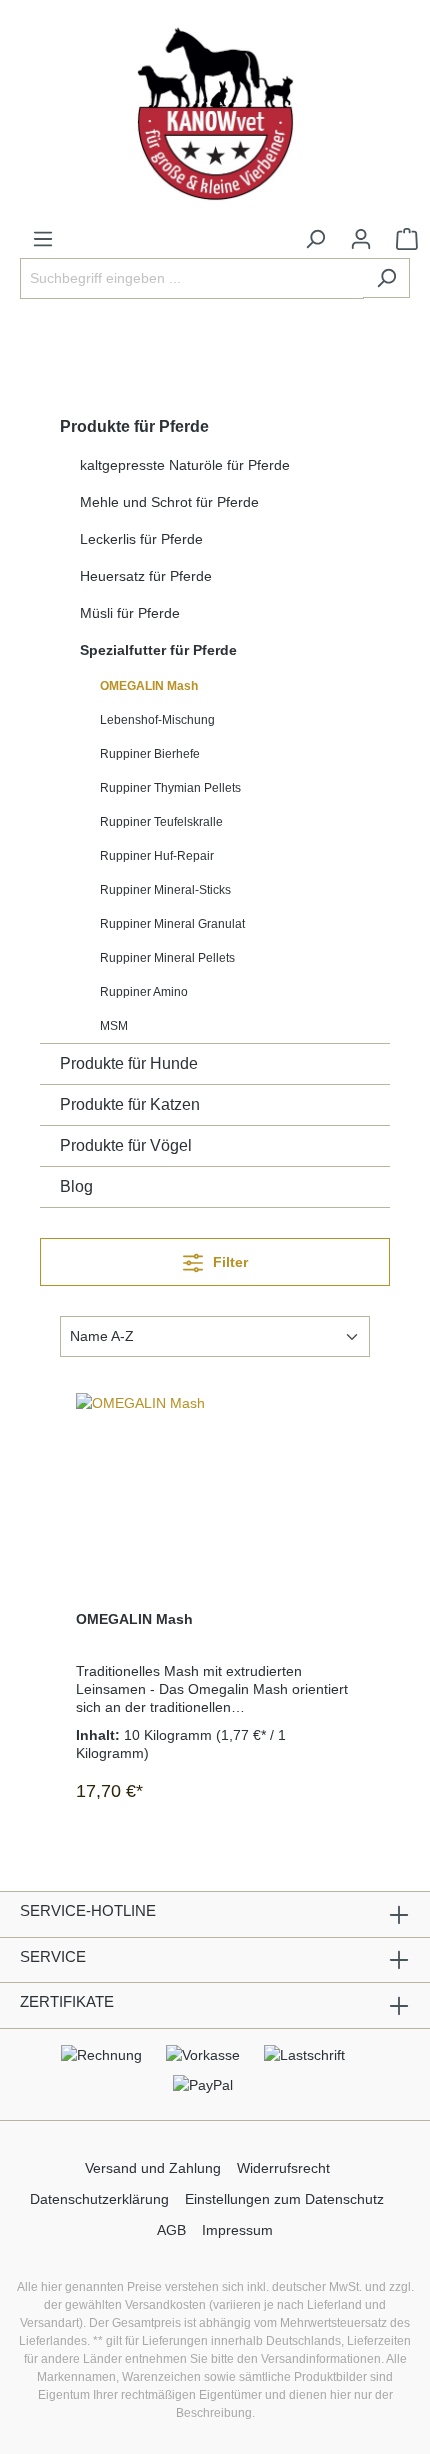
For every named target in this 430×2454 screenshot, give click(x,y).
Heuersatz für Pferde (146, 576)
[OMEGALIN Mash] (215, 1493)
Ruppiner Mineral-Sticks (165, 890)
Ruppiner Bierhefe (150, 754)
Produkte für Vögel (126, 1145)
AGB (171, 2230)
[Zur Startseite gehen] (215, 114)
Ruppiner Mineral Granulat (172, 924)
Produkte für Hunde (129, 1063)
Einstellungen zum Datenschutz (284, 2199)
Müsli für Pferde (130, 613)
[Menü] (43, 239)
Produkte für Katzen (130, 1104)
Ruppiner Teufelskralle (161, 822)
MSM (114, 1026)
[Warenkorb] (407, 239)
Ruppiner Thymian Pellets (170, 788)
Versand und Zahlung (153, 2168)
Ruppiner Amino (144, 992)
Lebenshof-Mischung (157, 720)
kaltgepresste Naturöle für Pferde (185, 465)
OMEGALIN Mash (149, 686)
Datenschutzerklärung (99, 2199)
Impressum (237, 2230)
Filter (228, 1262)
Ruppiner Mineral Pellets (167, 958)
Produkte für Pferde (134, 426)
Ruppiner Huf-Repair (157, 856)
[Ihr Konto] (361, 239)
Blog (76, 1186)
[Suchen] (386, 278)
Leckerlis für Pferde (141, 539)
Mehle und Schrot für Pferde (169, 502)
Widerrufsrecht (283, 2168)
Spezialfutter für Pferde (158, 650)
